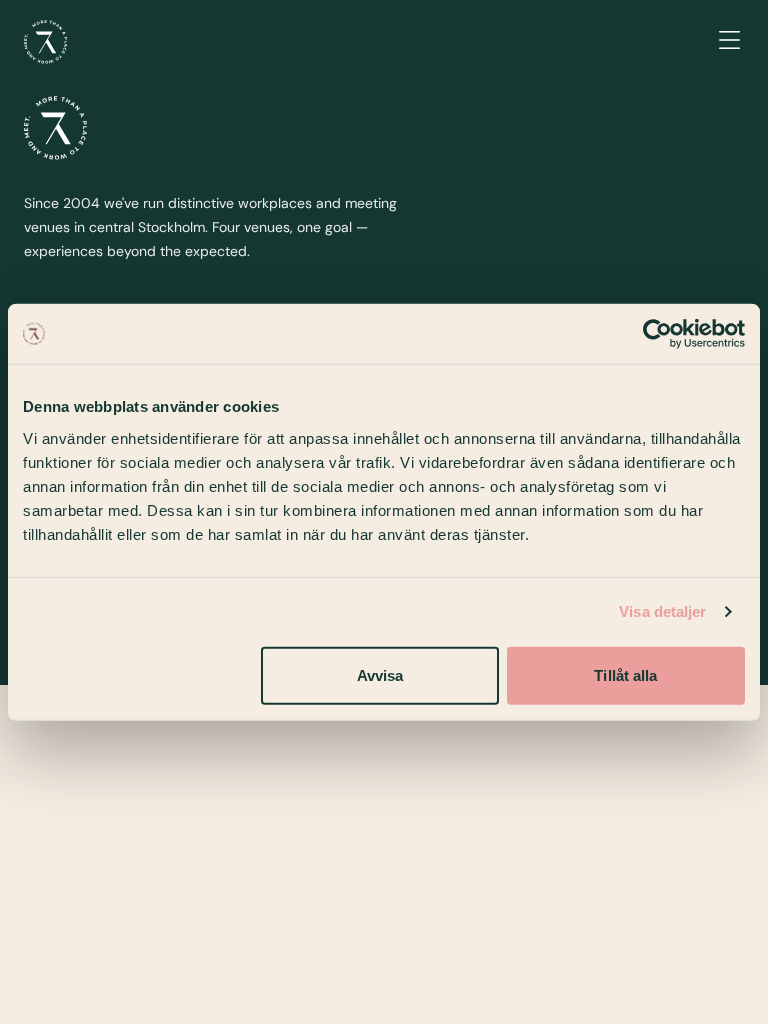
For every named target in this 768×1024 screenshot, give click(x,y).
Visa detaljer (662, 611)
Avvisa (380, 674)
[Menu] (729, 42)
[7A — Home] (45, 42)
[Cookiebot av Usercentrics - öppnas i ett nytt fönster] (657, 334)
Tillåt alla (625, 674)
